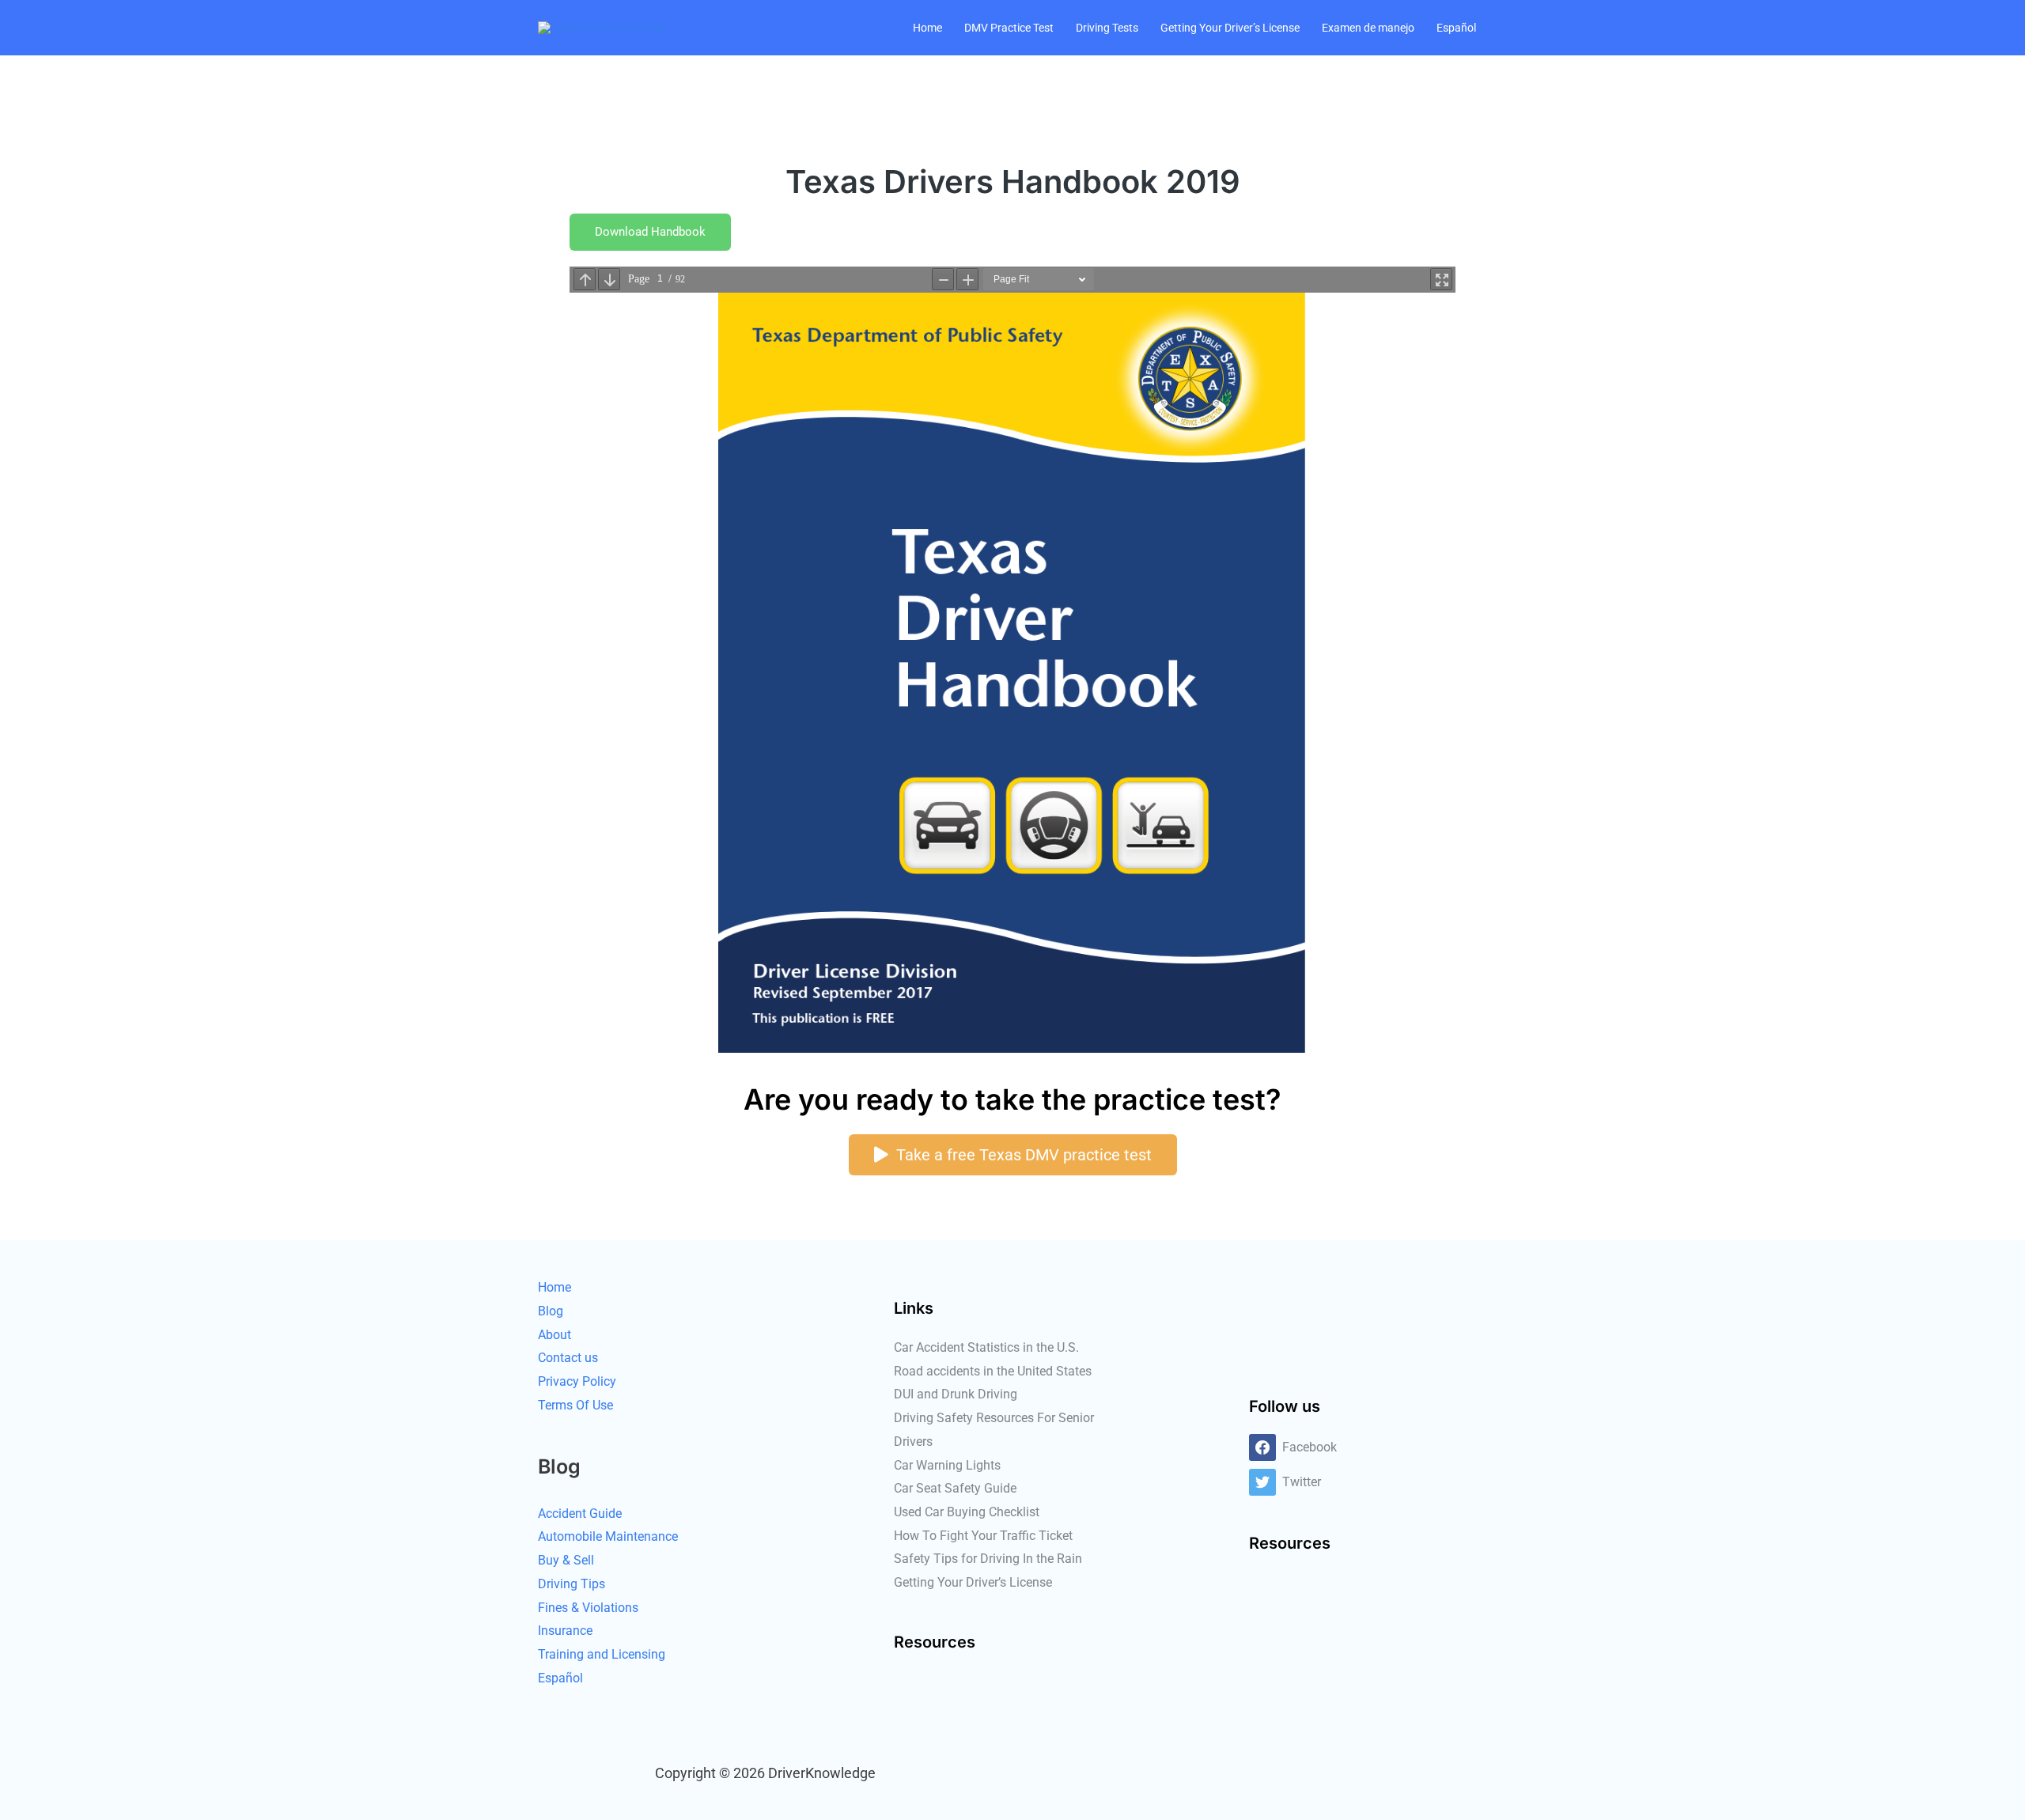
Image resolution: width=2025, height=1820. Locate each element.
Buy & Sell (566, 1560)
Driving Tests (1107, 28)
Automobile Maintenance (608, 1536)
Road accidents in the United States (993, 1371)
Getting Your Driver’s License (1230, 28)
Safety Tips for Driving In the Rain (988, 1559)
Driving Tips (572, 1584)
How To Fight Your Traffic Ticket (983, 1536)
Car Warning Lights (947, 1465)
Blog (551, 1311)
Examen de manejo (1368, 28)
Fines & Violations (588, 1608)
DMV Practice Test (1009, 28)
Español (1456, 28)
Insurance (565, 1631)
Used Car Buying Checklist (967, 1512)
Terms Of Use (575, 1405)
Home (927, 28)
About (555, 1335)
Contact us (568, 1358)
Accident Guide (580, 1514)
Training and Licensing (602, 1654)
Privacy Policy (577, 1381)
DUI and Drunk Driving (956, 1394)
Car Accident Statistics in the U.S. (986, 1347)
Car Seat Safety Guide (955, 1488)
